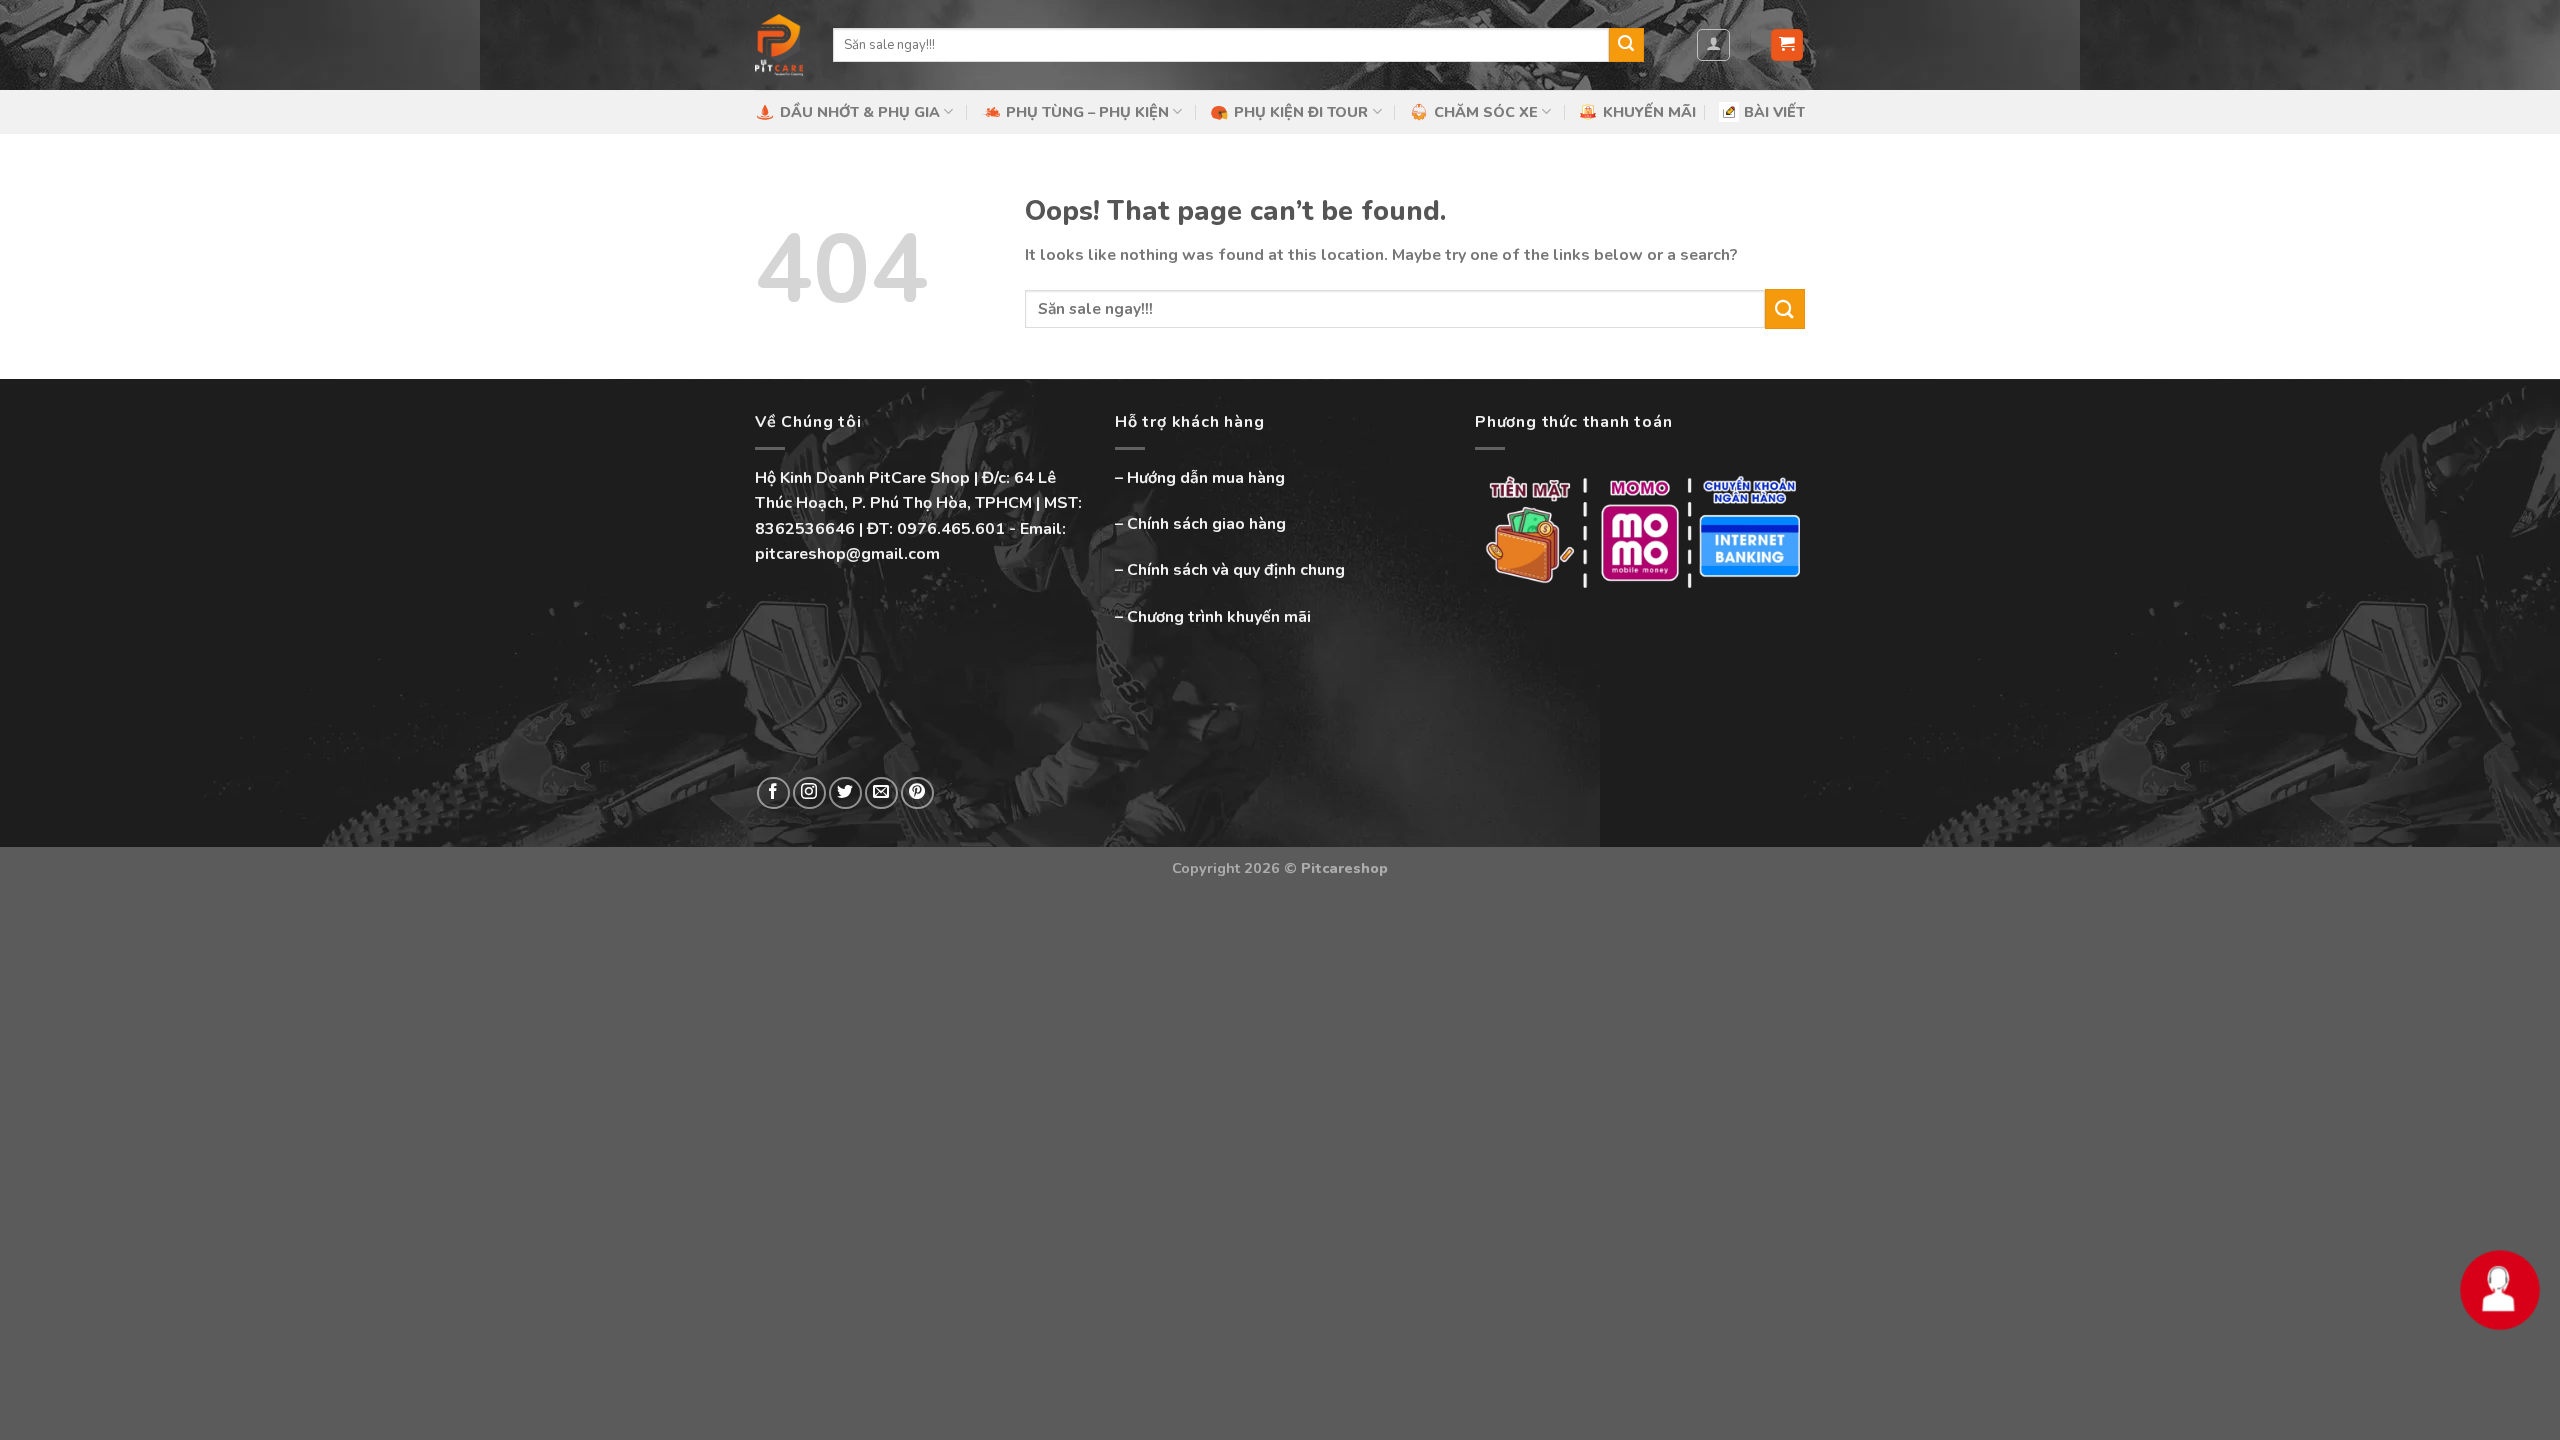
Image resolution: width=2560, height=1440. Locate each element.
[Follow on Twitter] (845, 793)
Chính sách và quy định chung (1236, 570)
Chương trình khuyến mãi (1219, 617)
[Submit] (1626, 45)
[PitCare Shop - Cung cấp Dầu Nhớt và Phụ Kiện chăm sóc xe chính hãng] (779, 45)
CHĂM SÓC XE (1486, 112)
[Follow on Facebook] (773, 793)
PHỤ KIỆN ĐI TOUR (1301, 112)
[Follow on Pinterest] (917, 793)
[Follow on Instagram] (809, 793)
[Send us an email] (881, 793)
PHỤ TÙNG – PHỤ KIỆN (1087, 112)
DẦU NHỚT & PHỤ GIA (860, 112)
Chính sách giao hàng (1206, 524)
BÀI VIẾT (1774, 112)
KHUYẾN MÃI (1649, 112)
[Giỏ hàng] (1787, 45)
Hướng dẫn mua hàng (1206, 478)
